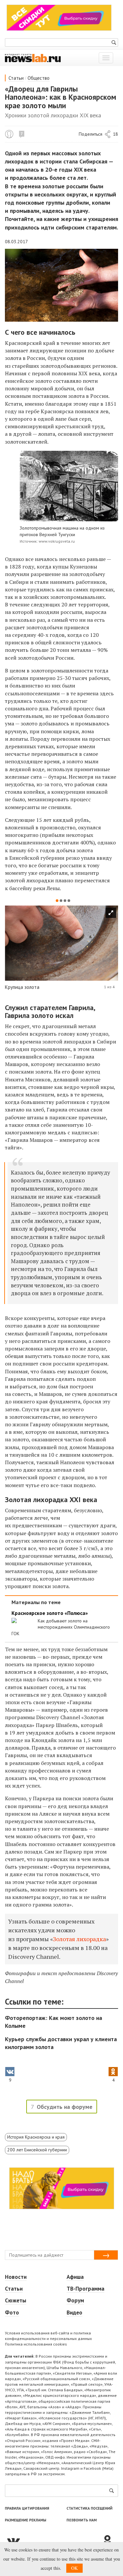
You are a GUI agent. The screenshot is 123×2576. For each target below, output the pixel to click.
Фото (12, 2313)
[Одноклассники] (110, 2541)
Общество (39, 78)
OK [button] (74, 2568)
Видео (74, 2313)
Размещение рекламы (26, 2520)
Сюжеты (16, 2300)
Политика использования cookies (36, 2344)
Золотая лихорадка (79, 1939)
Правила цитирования (27, 2508)
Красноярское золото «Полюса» (50, 1613)
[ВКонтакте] (53, 2541)
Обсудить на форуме (65, 2107)
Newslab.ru (9, 134)
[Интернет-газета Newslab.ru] (33, 58)
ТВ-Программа (85, 2289)
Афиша (75, 2277)
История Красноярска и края (36, 2137)
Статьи (16, 78)
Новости (16, 2277)
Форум (75, 2300)
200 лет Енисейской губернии (37, 2150)
